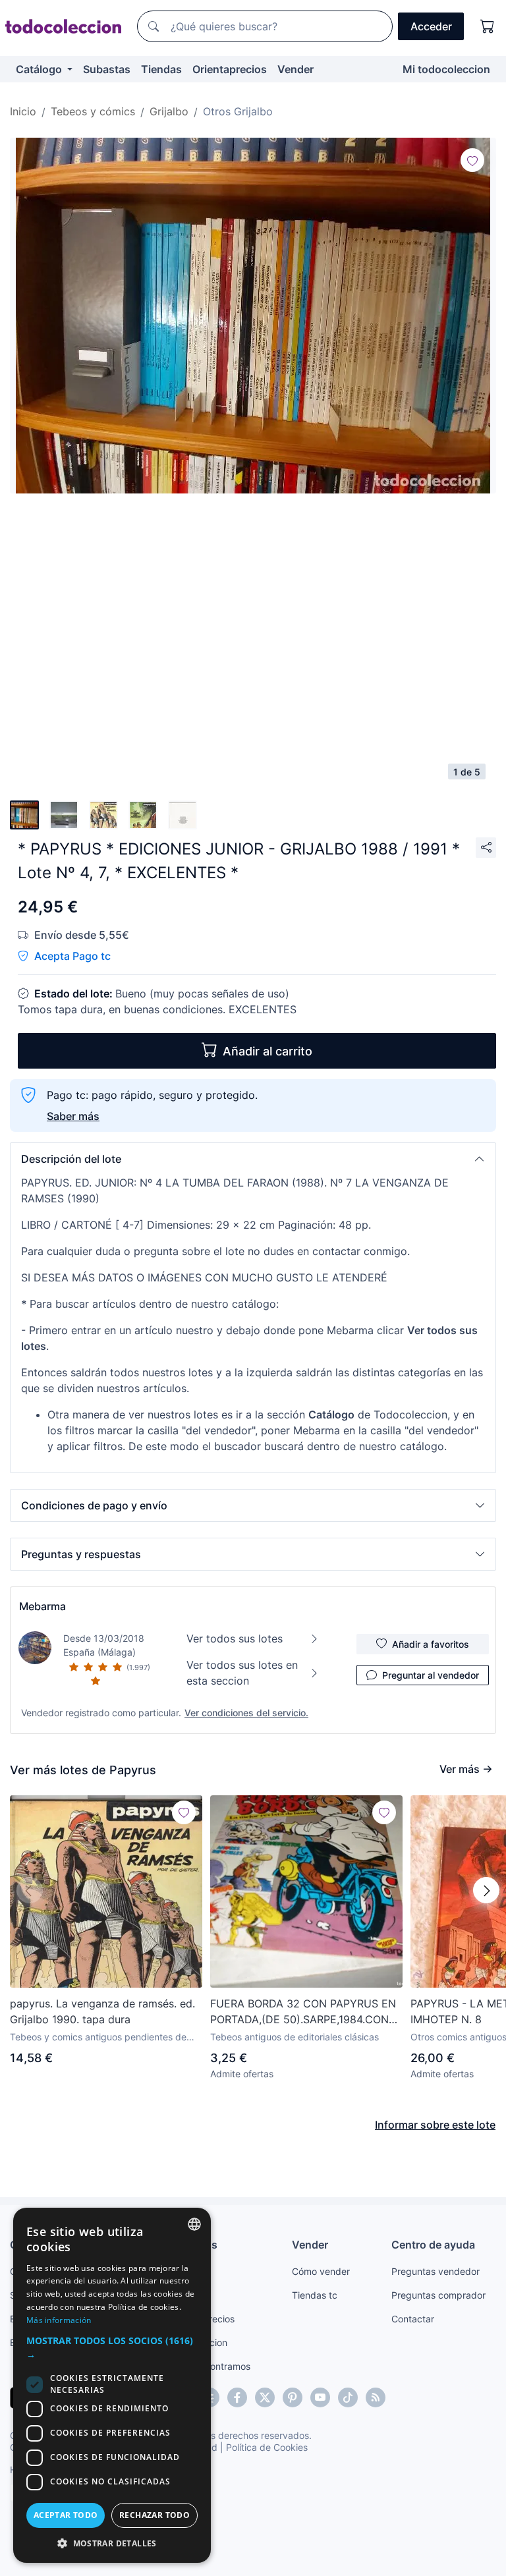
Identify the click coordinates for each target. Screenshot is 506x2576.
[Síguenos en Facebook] (237, 2397)
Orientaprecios (230, 69)
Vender (295, 69)
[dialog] (112, 2385)
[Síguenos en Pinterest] (293, 2397)
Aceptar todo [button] (66, 2515)
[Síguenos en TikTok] (348, 2397)
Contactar (413, 2319)
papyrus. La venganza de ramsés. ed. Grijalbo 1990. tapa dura (102, 2011)
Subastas (107, 69)
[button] (253, 1159)
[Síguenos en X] (265, 2397)
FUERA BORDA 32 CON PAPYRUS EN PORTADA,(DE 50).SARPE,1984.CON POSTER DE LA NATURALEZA (303, 2012)
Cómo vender (321, 2271)
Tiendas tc (315, 2295)
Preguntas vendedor (436, 2271)
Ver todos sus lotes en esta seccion (242, 1673)
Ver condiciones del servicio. (246, 1713)
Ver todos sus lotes (235, 1638)
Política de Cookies (267, 2447)
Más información (59, 2320)
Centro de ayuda (433, 2245)
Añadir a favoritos (431, 1644)
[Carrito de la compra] (488, 26)
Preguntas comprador (438, 2295)
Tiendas (161, 69)
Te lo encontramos (211, 2366)
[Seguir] (472, 160)
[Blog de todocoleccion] (376, 2397)
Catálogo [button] (40, 69)
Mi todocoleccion (446, 69)
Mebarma (42, 1606)
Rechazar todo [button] (155, 2515)
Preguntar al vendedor (431, 1675)
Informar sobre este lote (435, 2125)
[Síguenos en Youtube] (320, 2397)
